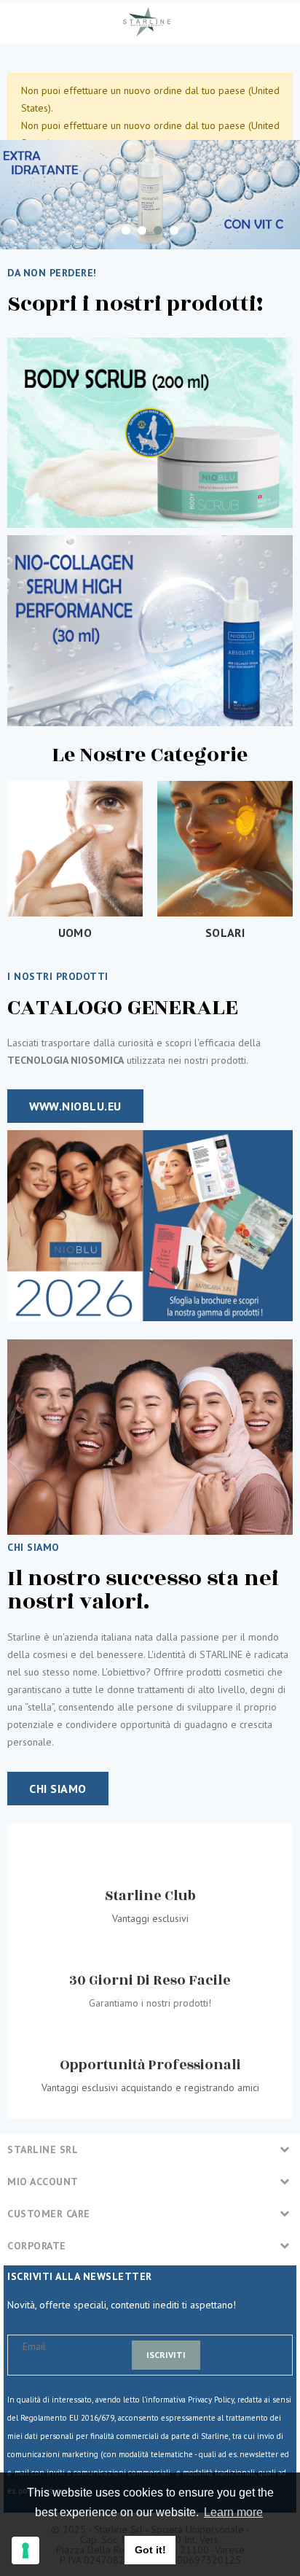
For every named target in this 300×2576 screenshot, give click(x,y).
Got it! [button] (150, 2550)
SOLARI (225, 933)
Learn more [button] (233, 2512)
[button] (75, 1106)
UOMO (75, 933)
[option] (150, 195)
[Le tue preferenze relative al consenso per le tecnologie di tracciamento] (25, 2550)
